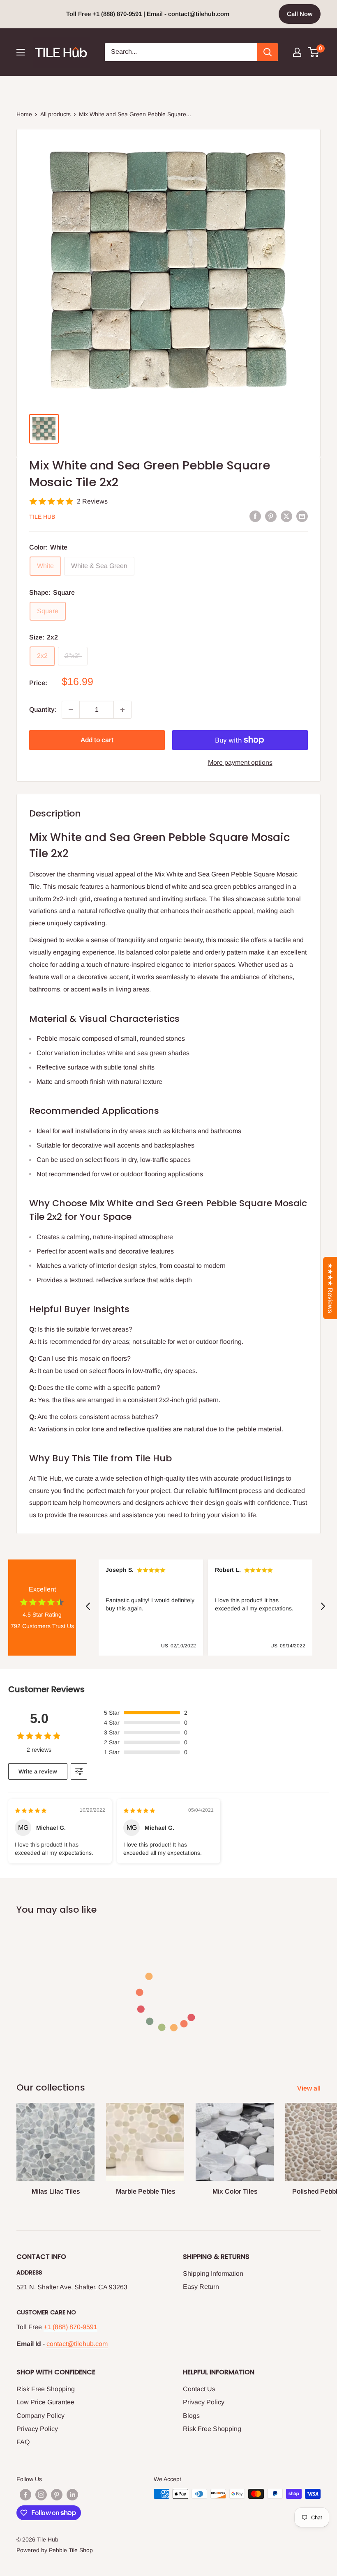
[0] (314, 52)
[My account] (297, 52)
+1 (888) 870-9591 (70, 2327)
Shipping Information (213, 2274)
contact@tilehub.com (77, 2344)
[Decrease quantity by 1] (71, 710)
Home (24, 114)
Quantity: (43, 710)
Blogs (191, 2416)
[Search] (268, 52)
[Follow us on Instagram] (41, 2495)
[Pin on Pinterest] (271, 516)
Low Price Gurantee (45, 2402)
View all (310, 2088)
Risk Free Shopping (46, 2389)
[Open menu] (21, 52)
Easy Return (201, 2287)
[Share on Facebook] (255, 516)
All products (55, 114)
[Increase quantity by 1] (122, 710)
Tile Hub (42, 517)
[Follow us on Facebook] (25, 2495)
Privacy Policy (37, 2429)
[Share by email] (302, 516)
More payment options (240, 762)
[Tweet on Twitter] (286, 516)
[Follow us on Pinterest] (57, 2495)
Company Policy (40, 2416)
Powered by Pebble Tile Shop (55, 2550)
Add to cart (97, 740)
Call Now (300, 14)
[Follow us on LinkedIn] (72, 2495)
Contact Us (199, 2389)
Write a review (38, 1771)
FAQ (23, 2442)
